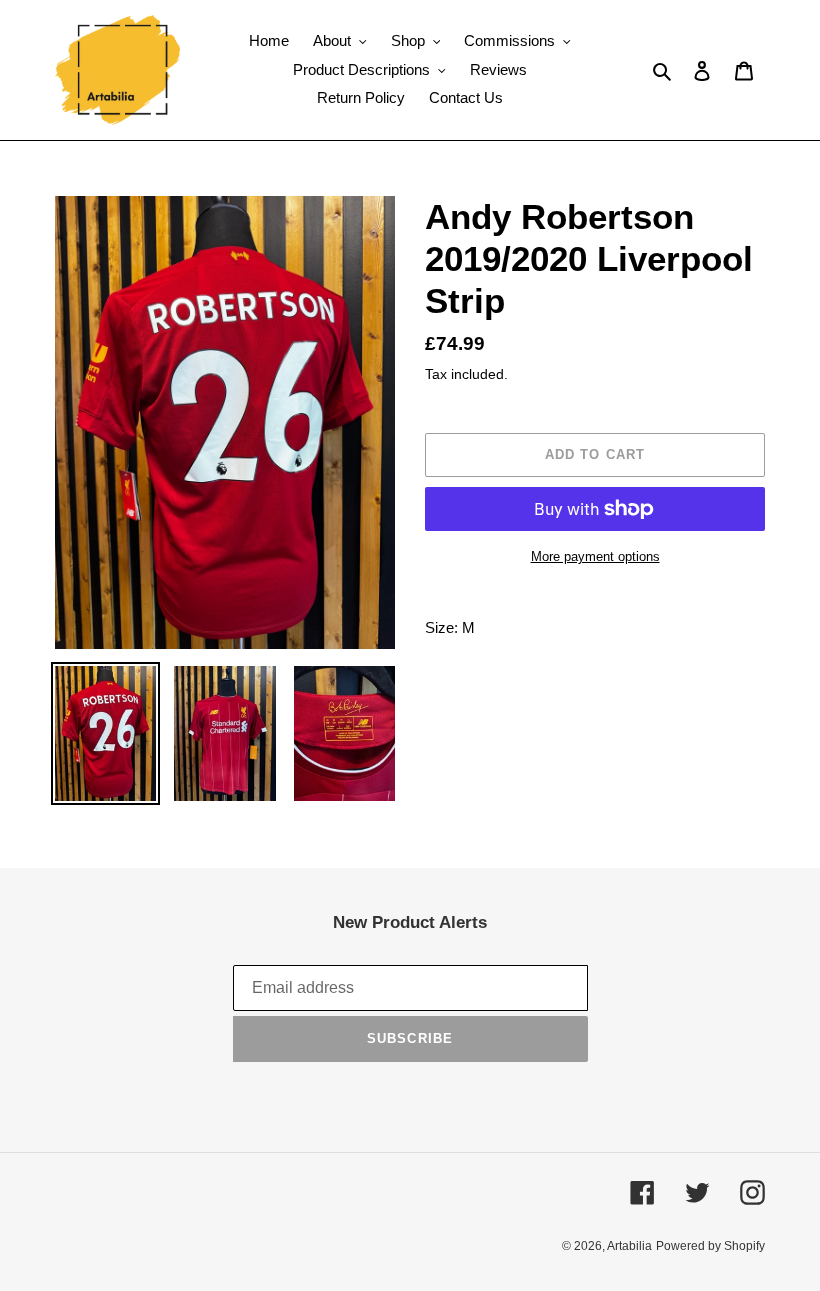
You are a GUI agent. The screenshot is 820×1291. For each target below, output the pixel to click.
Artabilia (629, 1246)
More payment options (595, 556)
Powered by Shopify (710, 1246)
